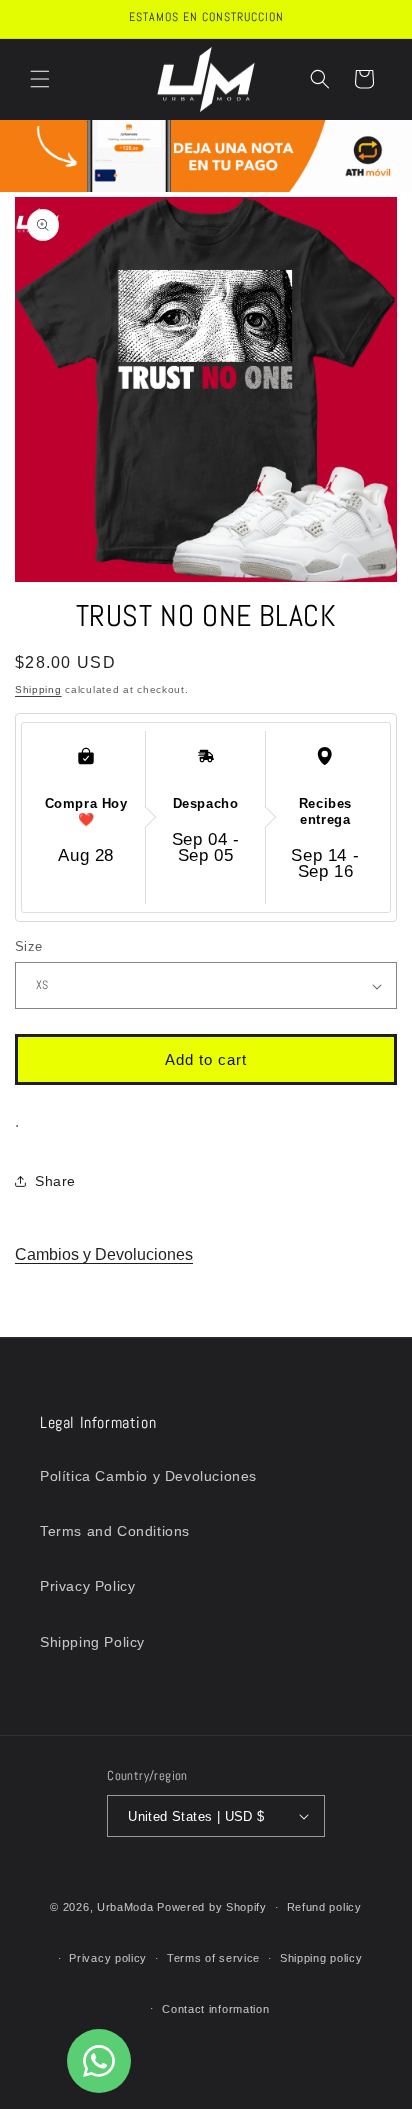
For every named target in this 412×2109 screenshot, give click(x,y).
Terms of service (213, 1958)
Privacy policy (108, 1958)
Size (29, 946)
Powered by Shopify (212, 1907)
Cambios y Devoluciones (104, 1254)
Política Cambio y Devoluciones (148, 1476)
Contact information (215, 2009)
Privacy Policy (87, 1586)
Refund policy (324, 1907)
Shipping (38, 689)
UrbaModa (127, 1907)
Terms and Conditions (115, 1531)
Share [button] (55, 1181)
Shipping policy (321, 1958)
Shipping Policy (92, 1642)
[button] (40, 79)
